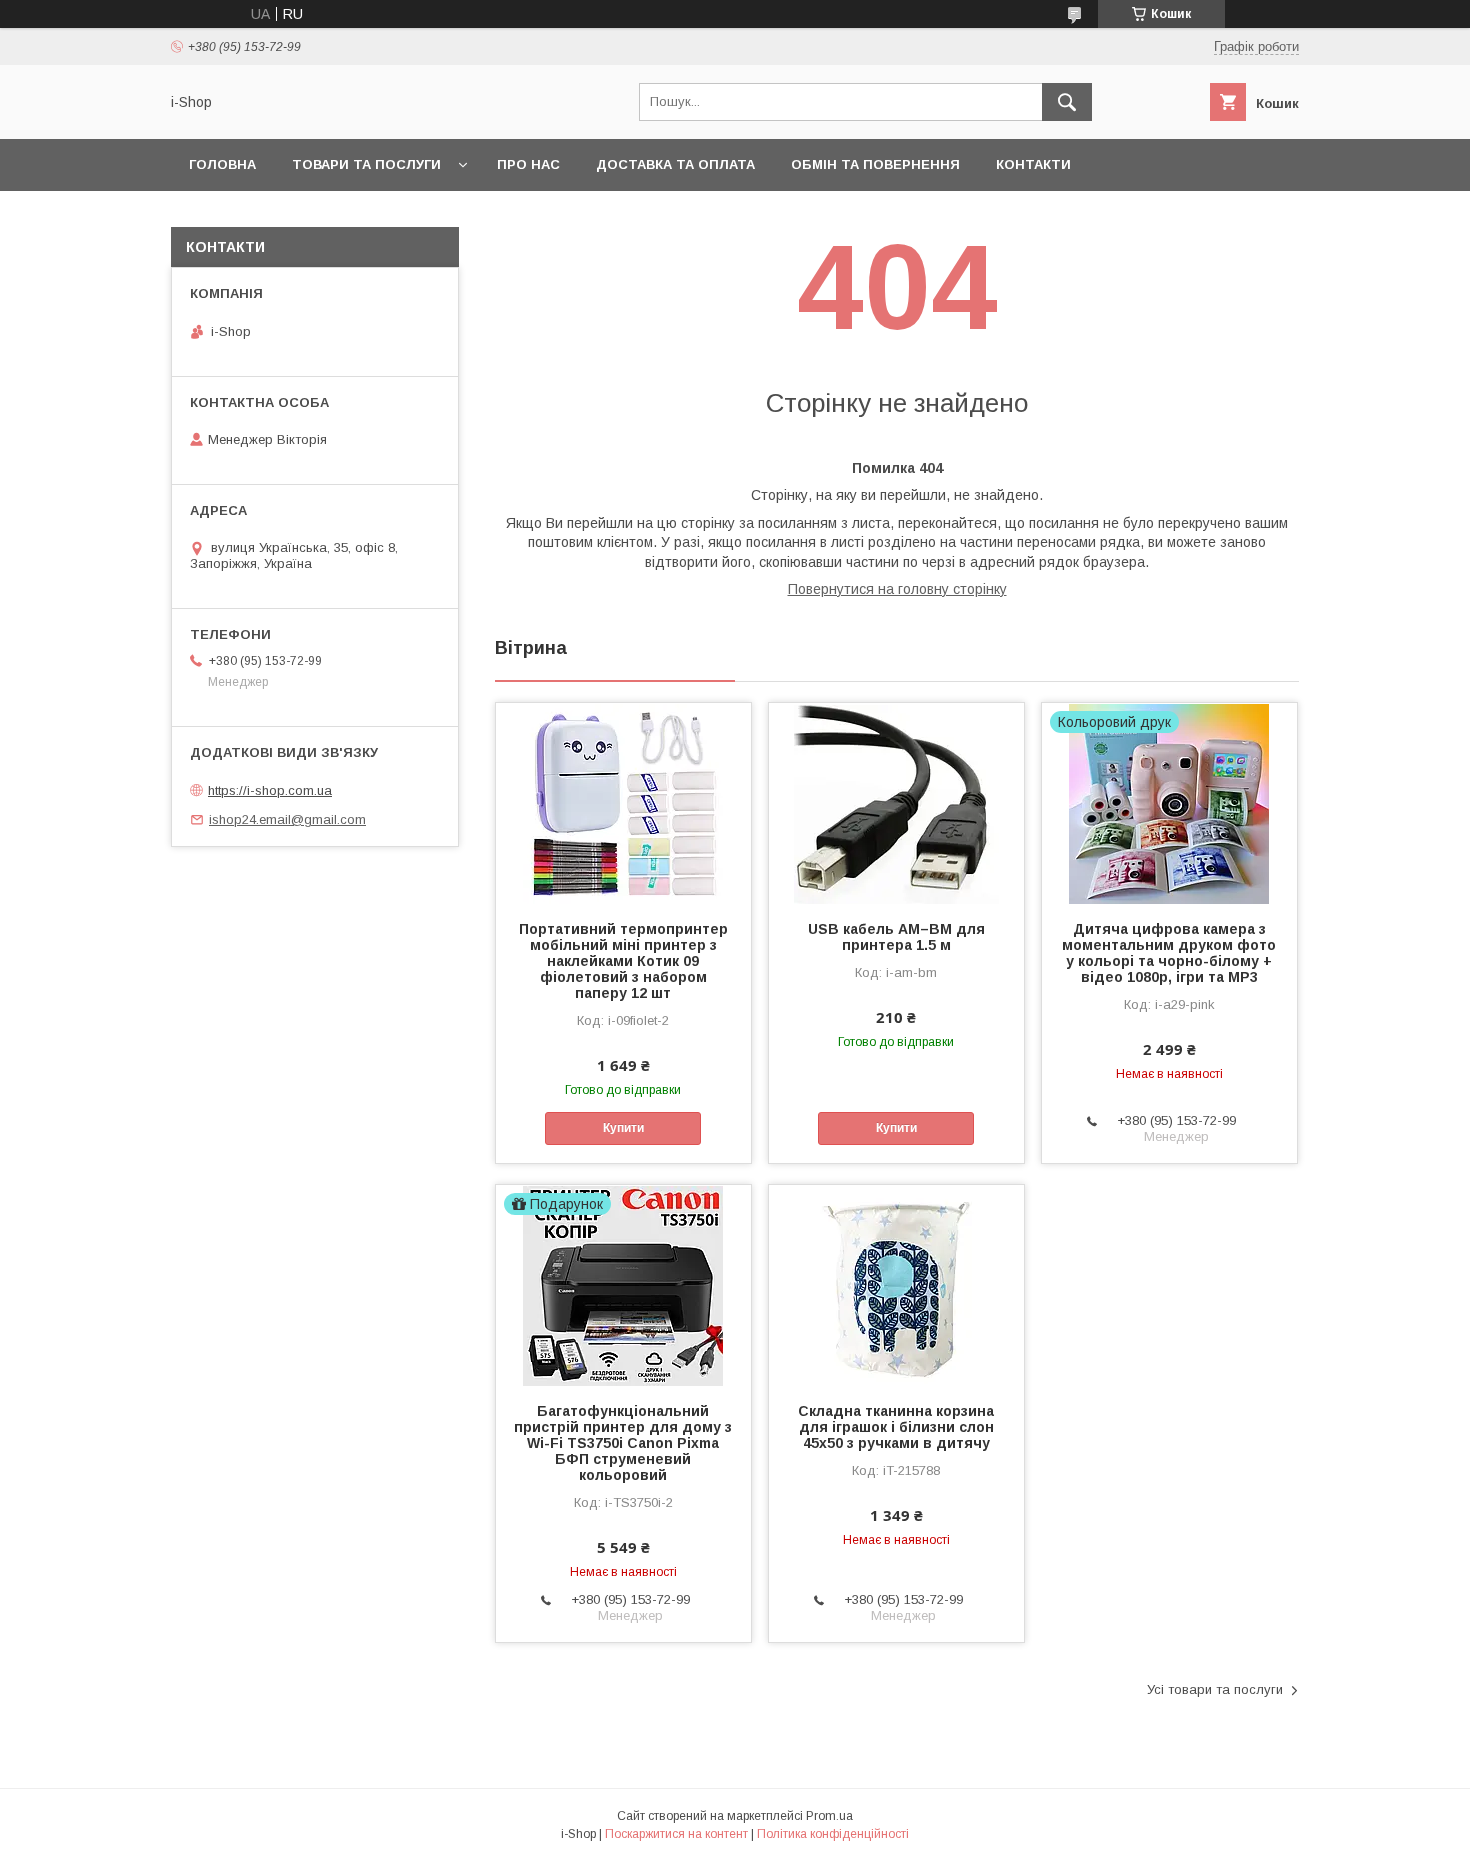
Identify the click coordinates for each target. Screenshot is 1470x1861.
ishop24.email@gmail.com (287, 819)
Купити (623, 1128)
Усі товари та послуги (1215, 1689)
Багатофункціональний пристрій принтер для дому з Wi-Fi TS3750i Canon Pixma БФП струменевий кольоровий (623, 1443)
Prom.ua (829, 1816)
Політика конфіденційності (833, 1834)
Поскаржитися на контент (676, 1834)
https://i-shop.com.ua (270, 790)
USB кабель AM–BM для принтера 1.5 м (896, 937)
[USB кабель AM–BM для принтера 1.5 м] (896, 803)
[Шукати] (1067, 102)
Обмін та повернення (875, 164)
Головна (222, 164)
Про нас (528, 164)
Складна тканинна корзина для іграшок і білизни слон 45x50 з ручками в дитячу (896, 1427)
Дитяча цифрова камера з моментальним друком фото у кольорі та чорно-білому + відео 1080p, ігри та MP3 (1169, 953)
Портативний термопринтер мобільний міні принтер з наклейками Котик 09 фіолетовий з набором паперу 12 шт (623, 961)
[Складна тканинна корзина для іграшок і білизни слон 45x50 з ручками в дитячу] (896, 1285)
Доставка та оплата (675, 164)
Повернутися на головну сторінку (897, 589)
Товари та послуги (366, 164)
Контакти (1033, 164)
